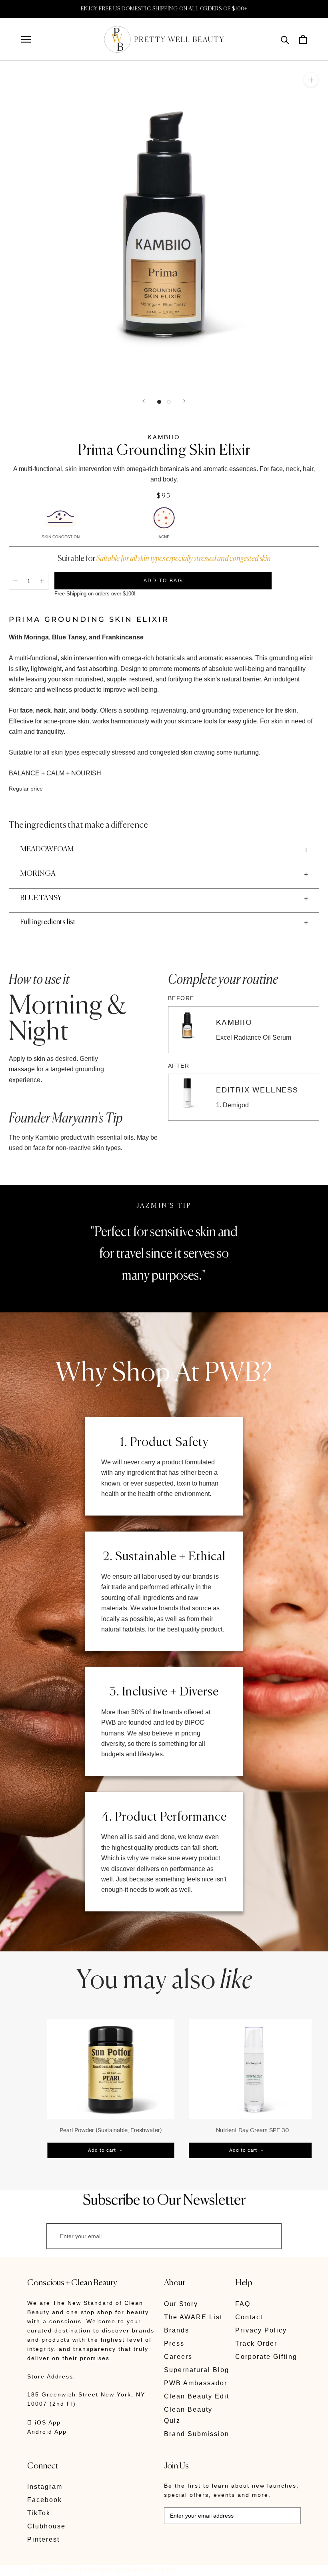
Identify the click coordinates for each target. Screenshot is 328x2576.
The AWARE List (193, 2317)
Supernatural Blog (197, 2370)
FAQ (243, 2304)
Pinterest (43, 2539)
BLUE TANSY (41, 898)
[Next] (184, 401)
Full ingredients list (48, 922)
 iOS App (44, 2422)
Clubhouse (46, 2526)
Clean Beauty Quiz (188, 2415)
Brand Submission (197, 2434)
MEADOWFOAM (47, 849)
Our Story (181, 2304)
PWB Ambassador (196, 2383)
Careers (178, 2357)
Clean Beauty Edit (197, 2396)
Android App (47, 2432)
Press (174, 2343)
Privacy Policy (261, 2330)
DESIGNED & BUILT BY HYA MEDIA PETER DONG (102, 2570)
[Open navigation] (26, 39)
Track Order (256, 2343)
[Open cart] (303, 39)
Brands (177, 2330)
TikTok (39, 2513)
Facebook (45, 2500)
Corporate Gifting (266, 2357)
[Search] (285, 39)
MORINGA (38, 874)
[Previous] (144, 401)
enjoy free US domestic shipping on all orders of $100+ (164, 9)
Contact (249, 2317)
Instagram (45, 2487)
